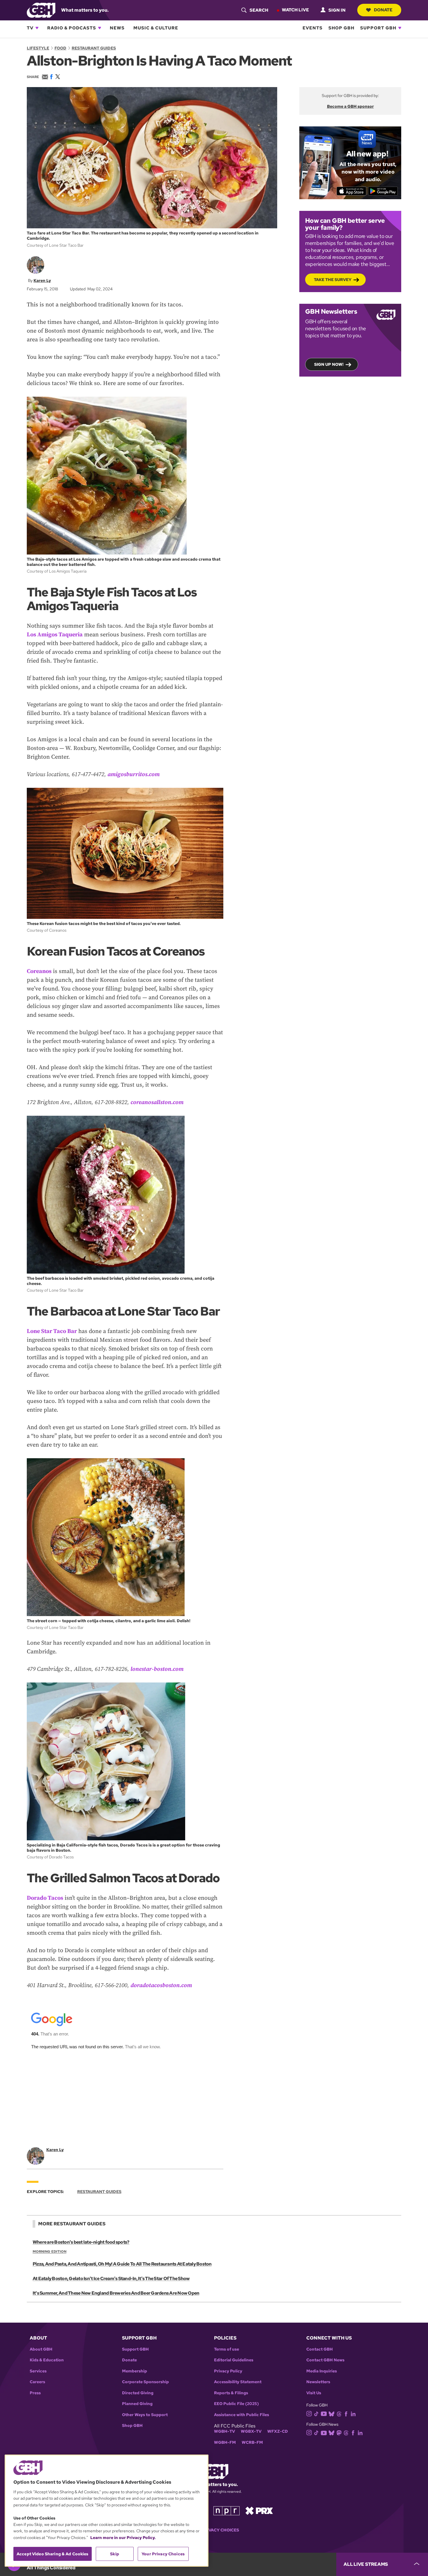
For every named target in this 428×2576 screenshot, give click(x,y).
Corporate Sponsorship (145, 2382)
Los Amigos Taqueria (55, 635)
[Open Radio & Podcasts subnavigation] (100, 28)
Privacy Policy (228, 2371)
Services (38, 2371)
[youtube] (324, 2413)
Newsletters (318, 2382)
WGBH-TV (224, 2431)
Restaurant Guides (94, 48)
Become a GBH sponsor (350, 106)
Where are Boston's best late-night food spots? (81, 2242)
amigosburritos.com (133, 775)
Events (313, 28)
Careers (37, 2382)
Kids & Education (47, 2360)
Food (60, 48)
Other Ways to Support (145, 2415)
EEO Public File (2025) (236, 2404)
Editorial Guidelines (234, 2360)
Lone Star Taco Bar (52, 1331)
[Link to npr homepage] (227, 2510)
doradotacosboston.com (161, 1986)
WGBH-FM (225, 2442)
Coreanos (39, 971)
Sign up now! (329, 364)
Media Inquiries (322, 2371)
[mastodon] (339, 2433)
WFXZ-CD (278, 2431)
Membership (135, 2371)
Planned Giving (137, 2404)
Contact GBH (320, 2349)
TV (30, 28)
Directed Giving (138, 2393)
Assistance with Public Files (242, 2415)
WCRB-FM (252, 2442)
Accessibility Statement (238, 2382)
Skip (115, 2554)
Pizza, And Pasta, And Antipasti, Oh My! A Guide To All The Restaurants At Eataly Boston (122, 2264)
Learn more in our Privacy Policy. (123, 2538)
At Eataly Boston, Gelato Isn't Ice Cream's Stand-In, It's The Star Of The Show (111, 2279)
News (117, 28)
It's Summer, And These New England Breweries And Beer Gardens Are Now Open (116, 2293)
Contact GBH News (325, 2360)
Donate (383, 10)
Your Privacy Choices (214, 2530)
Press (35, 2393)
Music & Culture (156, 28)
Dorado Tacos (45, 1898)
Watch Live (295, 10)
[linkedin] (353, 2413)
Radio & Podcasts (72, 28)
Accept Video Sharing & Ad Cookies (53, 2554)
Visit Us (314, 2393)
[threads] (339, 2413)
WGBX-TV (251, 2431)
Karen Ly (42, 280)
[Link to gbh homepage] (41, 10)
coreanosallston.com (157, 1102)
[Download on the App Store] (352, 191)
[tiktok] (316, 2413)
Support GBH (378, 28)
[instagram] (309, 2413)
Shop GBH (341, 28)
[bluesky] (331, 2413)
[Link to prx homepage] (259, 2510)
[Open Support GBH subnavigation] (400, 28)
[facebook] (346, 2413)
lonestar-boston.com (157, 1669)
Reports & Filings (231, 2393)
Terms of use (227, 2349)
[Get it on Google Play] (383, 191)
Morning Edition (49, 2252)
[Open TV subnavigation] (37, 28)
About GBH (41, 2349)
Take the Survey (333, 280)
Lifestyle (38, 48)
